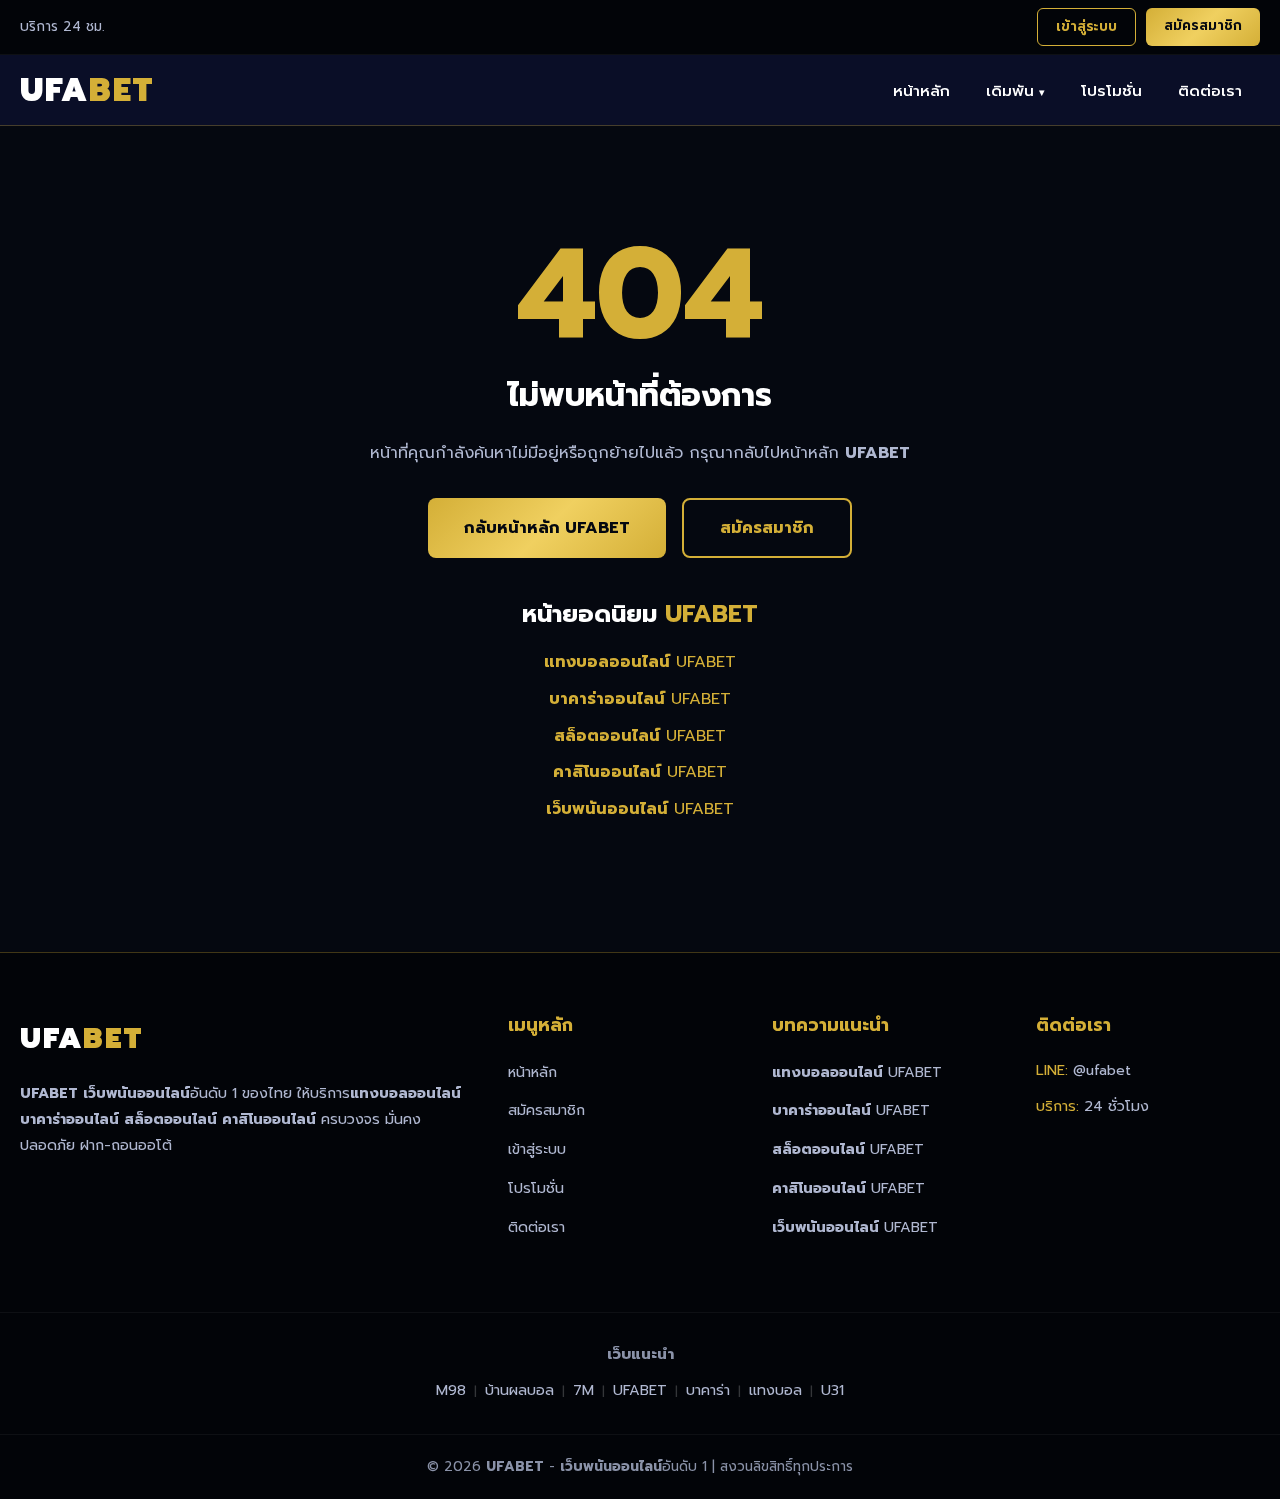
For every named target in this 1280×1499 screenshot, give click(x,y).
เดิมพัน (1015, 90)
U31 (832, 1390)
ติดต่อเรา (1210, 90)
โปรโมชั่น (1111, 90)
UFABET (640, 662)
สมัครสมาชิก (1203, 25)
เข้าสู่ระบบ (1086, 26)
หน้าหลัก (921, 90)
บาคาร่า (708, 1390)
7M (583, 1390)
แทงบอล (775, 1390)
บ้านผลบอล (519, 1390)
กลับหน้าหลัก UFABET (547, 528)
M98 (451, 1390)
